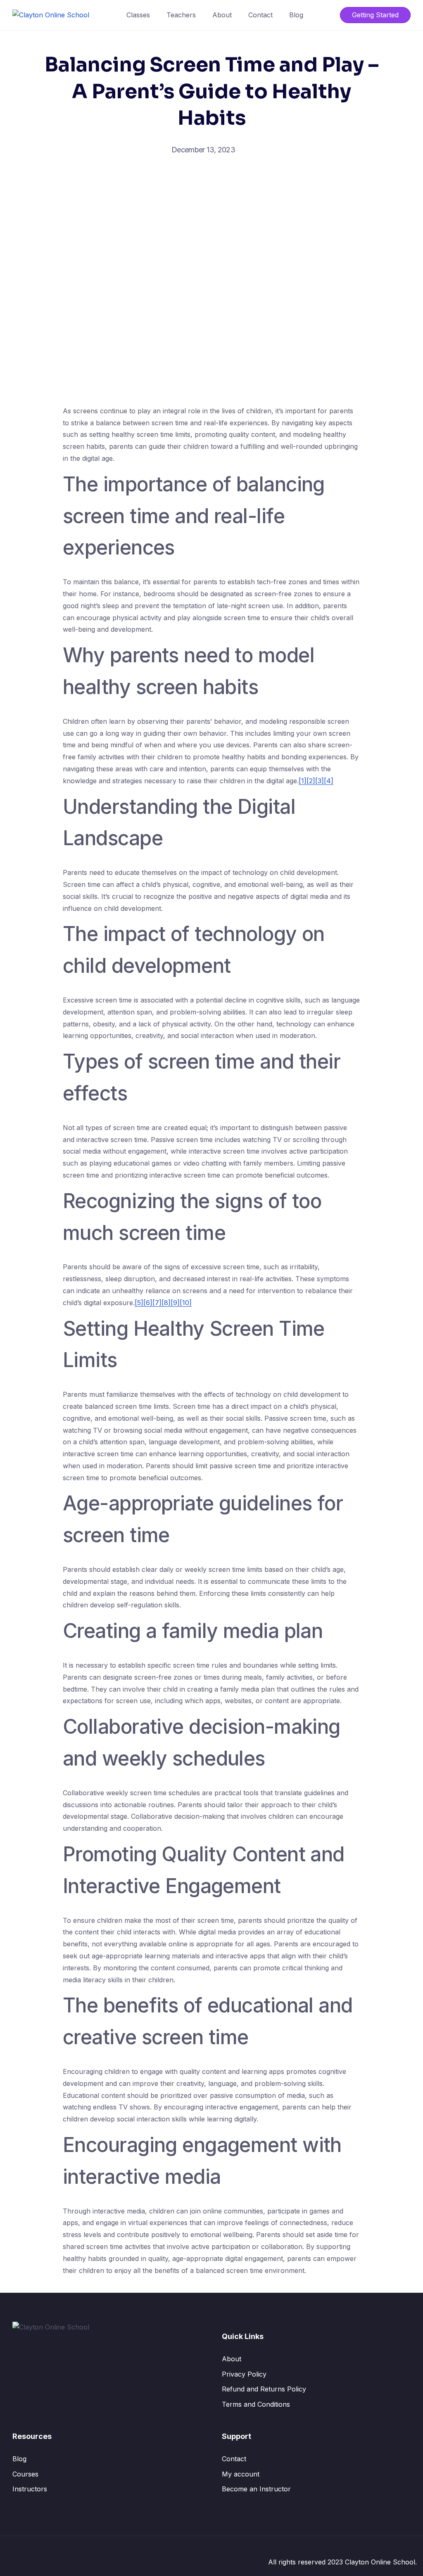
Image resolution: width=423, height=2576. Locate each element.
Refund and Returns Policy (264, 2389)
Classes (138, 15)
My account (241, 2474)
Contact (260, 15)
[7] (157, 1303)
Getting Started (375, 15)
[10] (186, 1303)
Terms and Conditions (256, 2404)
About (222, 15)
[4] (329, 781)
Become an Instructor (256, 2489)
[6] (148, 1303)
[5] (139, 1303)
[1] (303, 781)
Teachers (181, 15)
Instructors (30, 2489)
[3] (320, 781)
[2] (311, 781)
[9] (175, 1303)
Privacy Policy (244, 2374)
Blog (296, 15)
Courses (25, 2474)
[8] (166, 1303)
